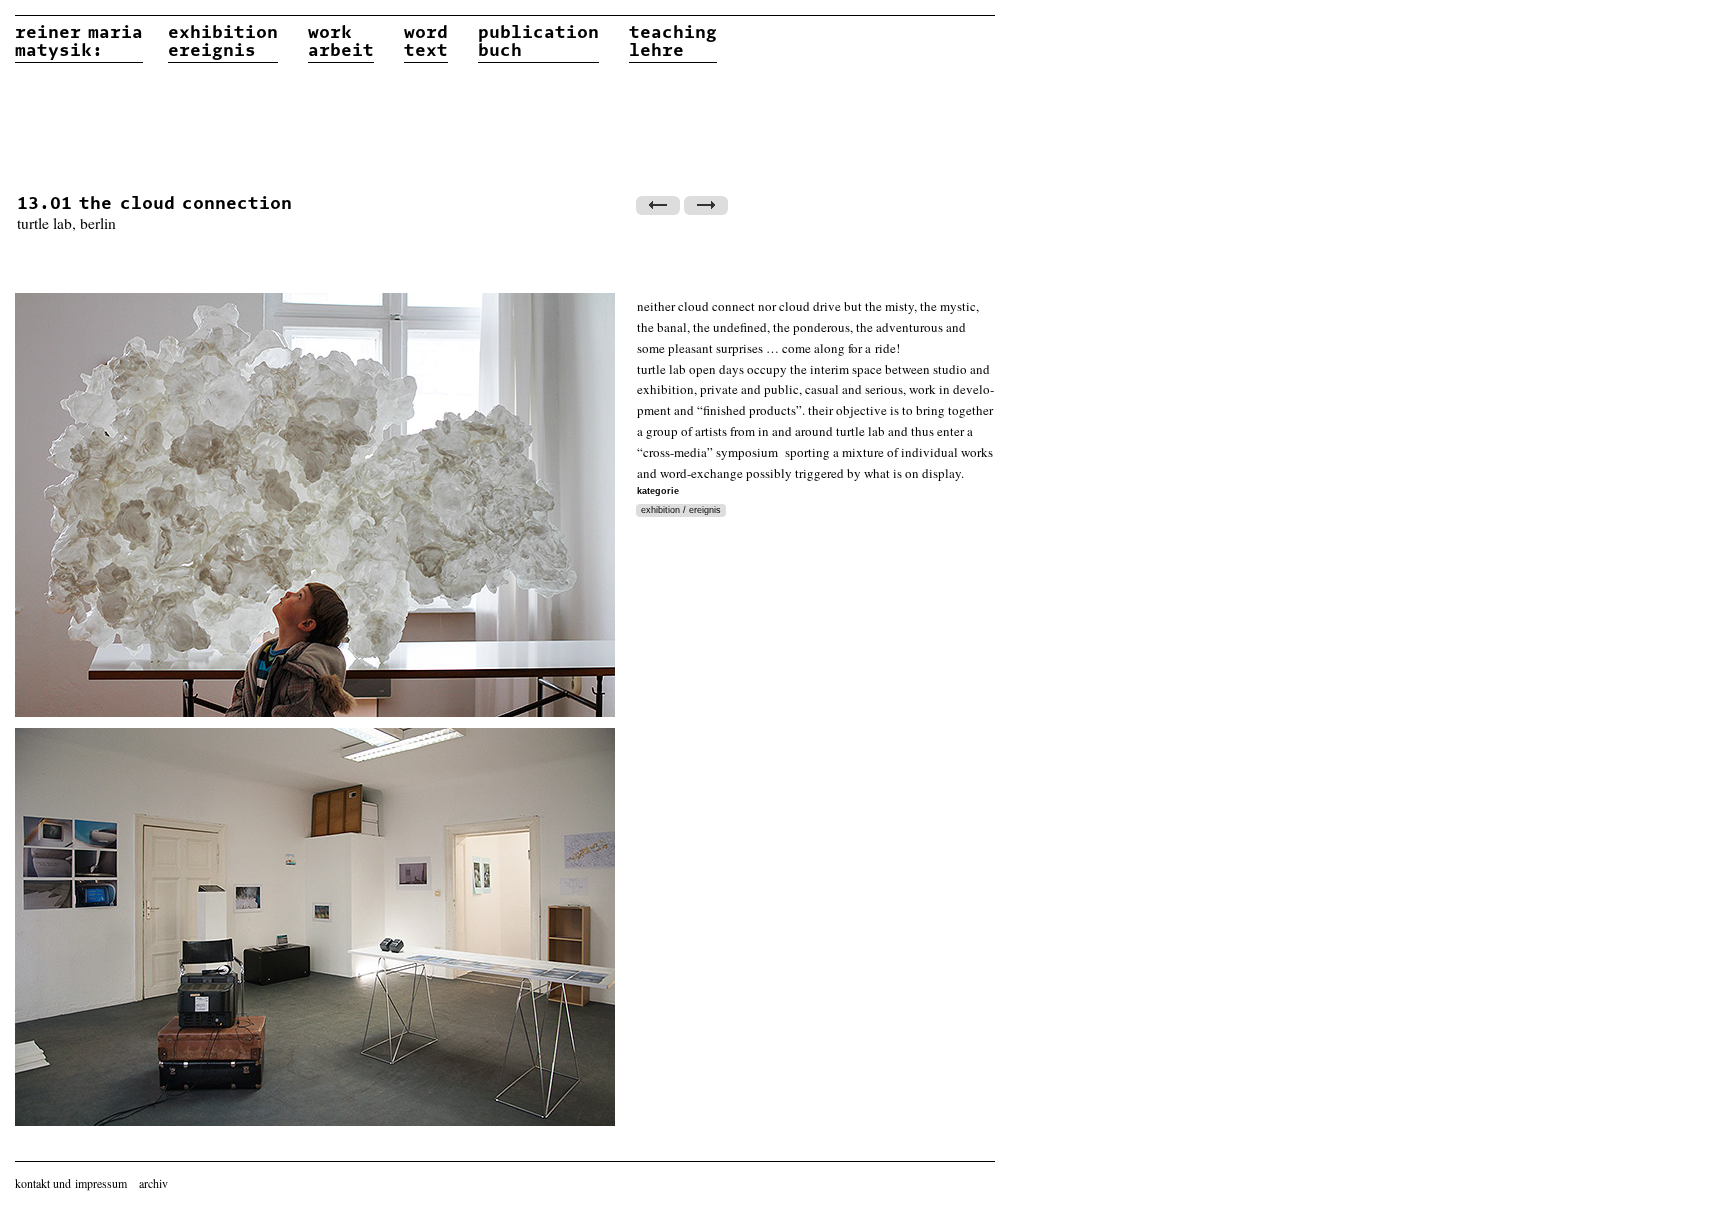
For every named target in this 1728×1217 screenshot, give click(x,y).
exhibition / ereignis (681, 510)
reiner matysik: (79, 42)
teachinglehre (673, 42)
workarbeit (341, 42)
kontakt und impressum (71, 1183)
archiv (153, 1183)
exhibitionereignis (223, 42)
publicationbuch (538, 42)
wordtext (426, 42)
